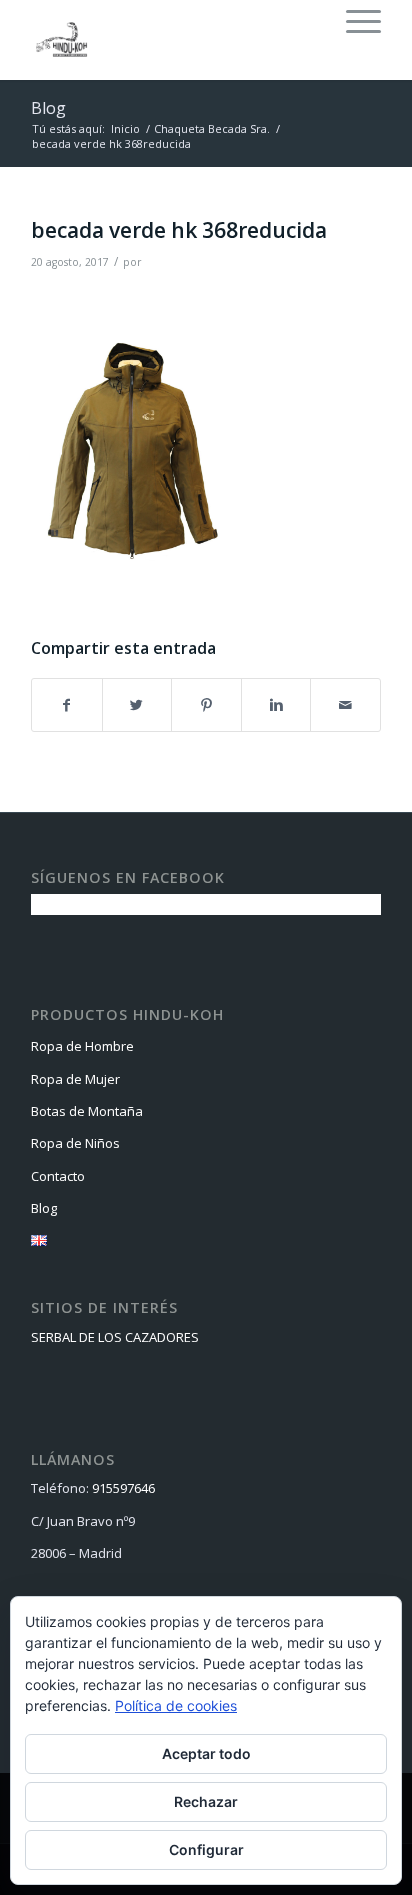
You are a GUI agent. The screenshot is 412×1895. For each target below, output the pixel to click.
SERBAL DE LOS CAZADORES (115, 1337)
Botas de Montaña (87, 1111)
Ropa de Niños (75, 1143)
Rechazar (206, 1801)
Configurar (206, 1849)
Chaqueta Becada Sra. (212, 128)
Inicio (125, 128)
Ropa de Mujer (75, 1079)
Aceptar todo (206, 1753)
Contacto (58, 1176)
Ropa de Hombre (82, 1046)
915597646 (123, 1488)
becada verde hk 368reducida (179, 230)
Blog (48, 108)
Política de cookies (176, 1705)
